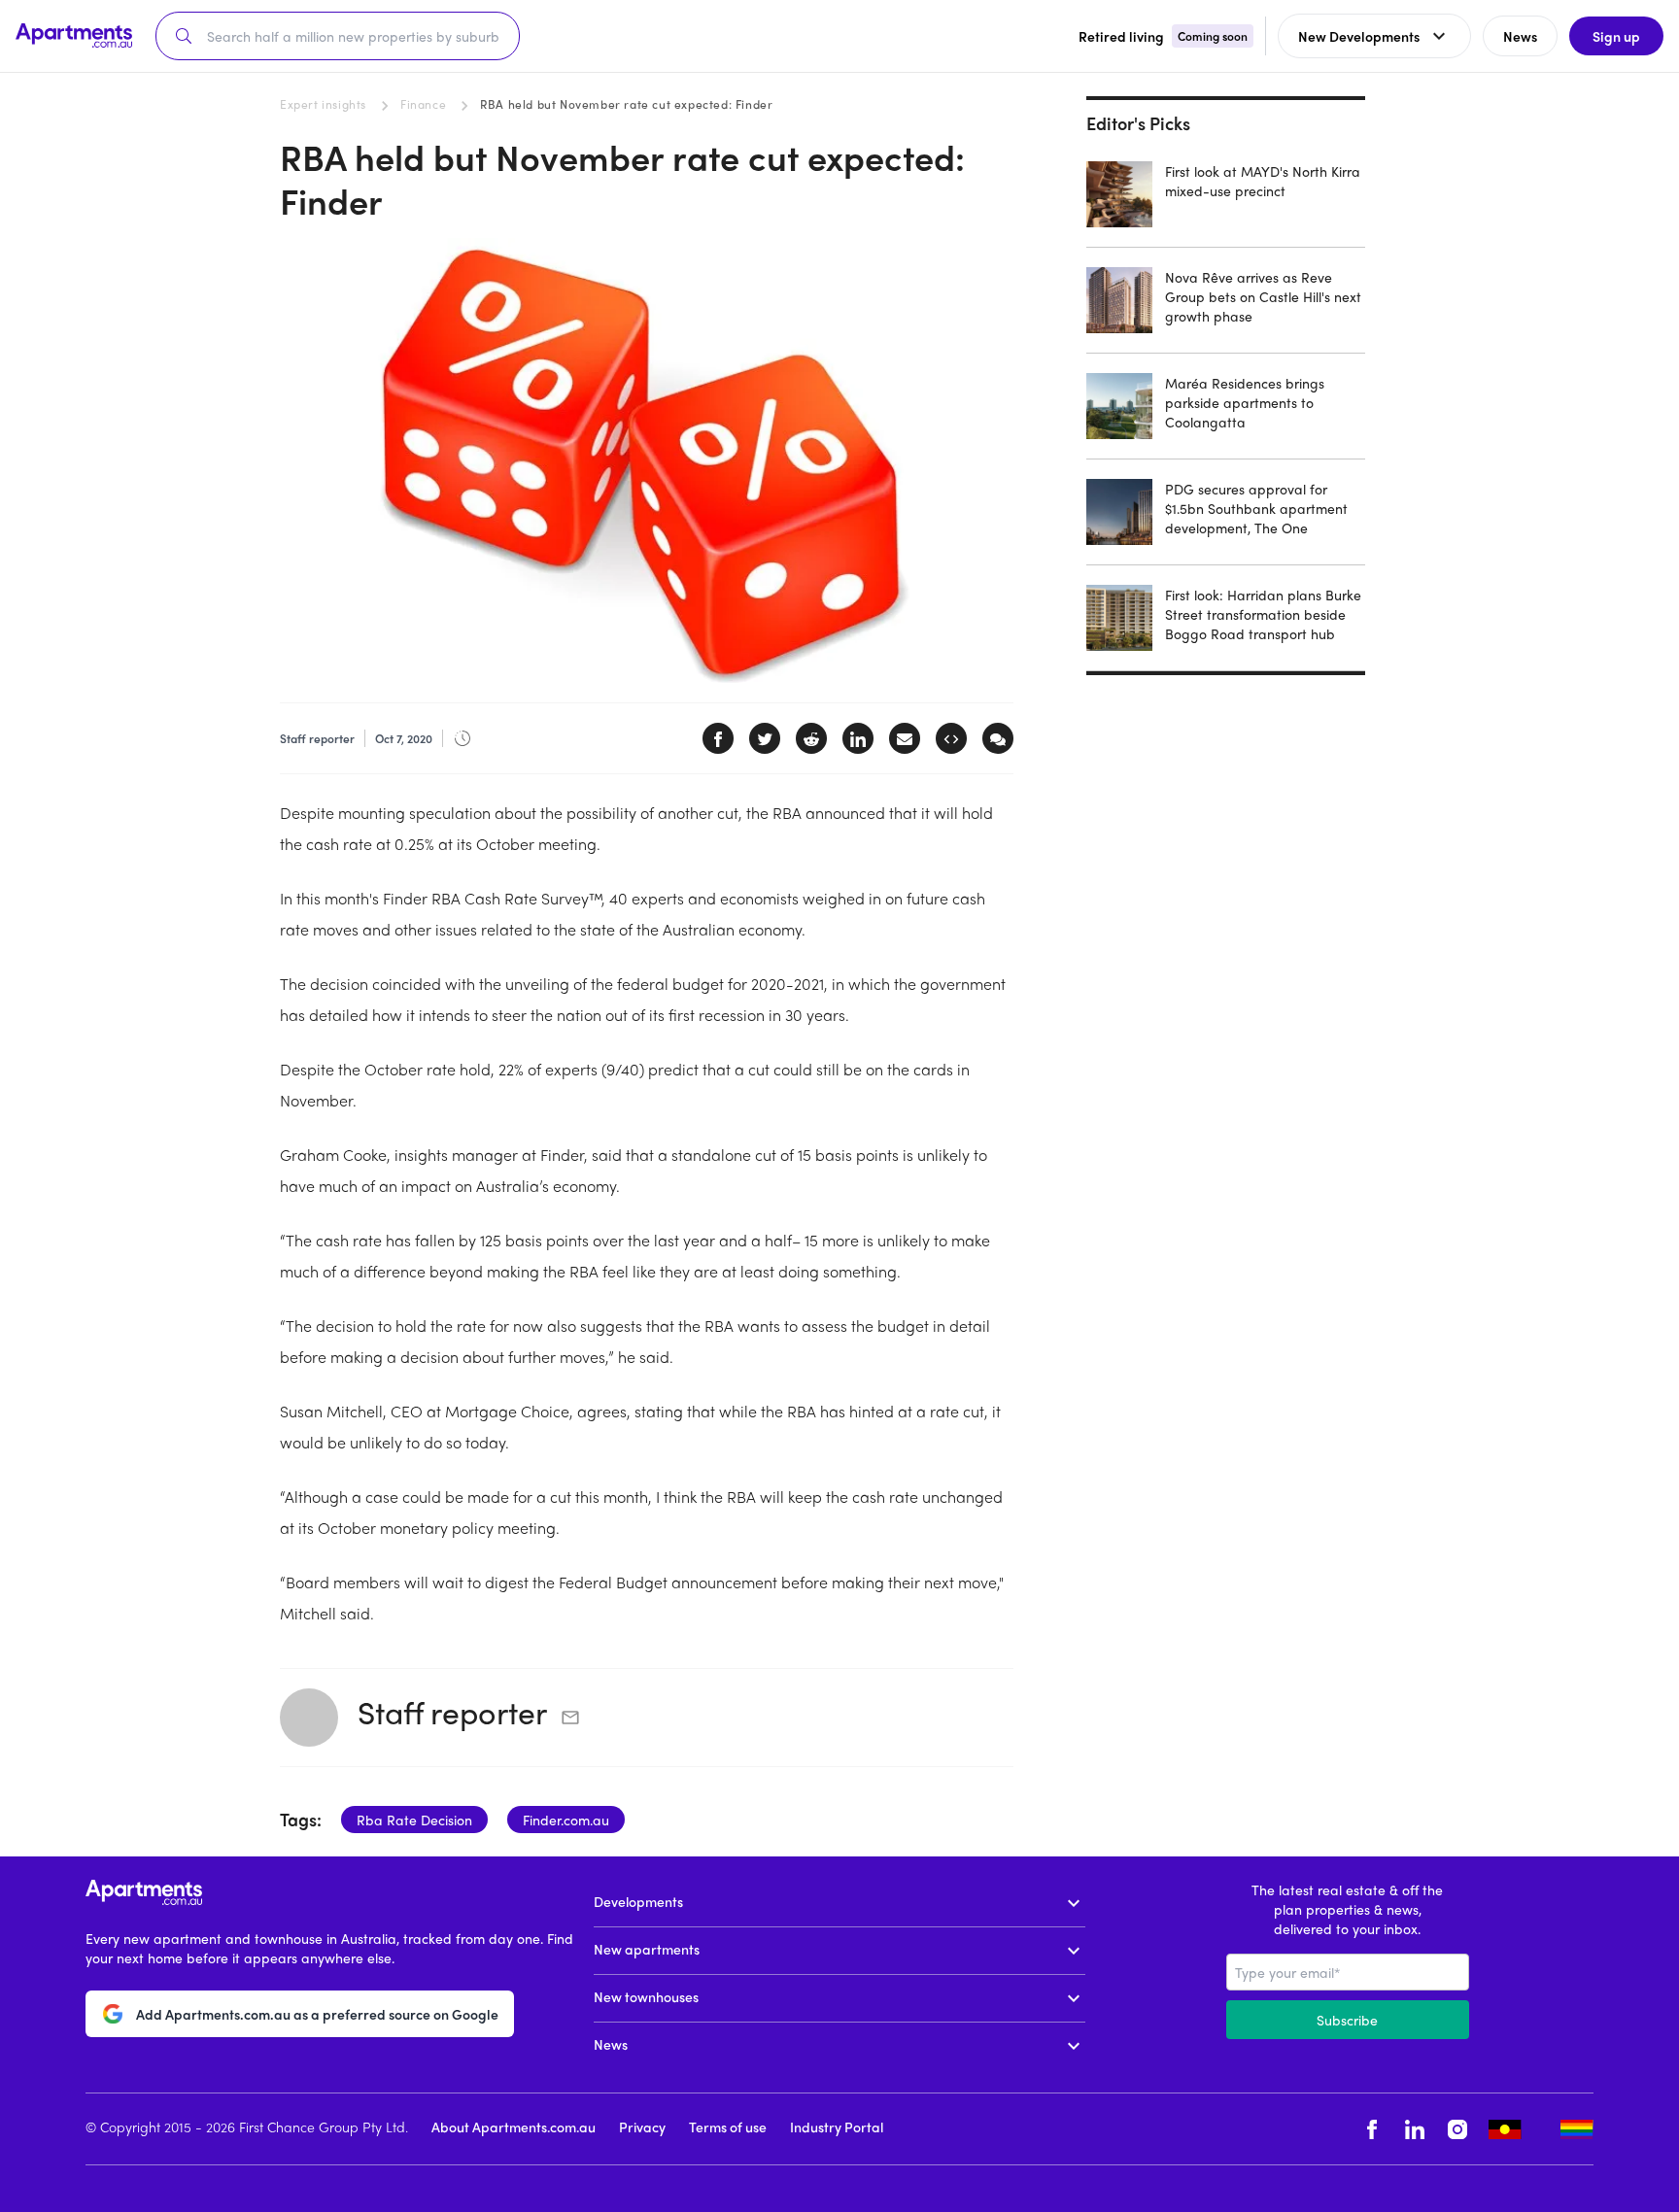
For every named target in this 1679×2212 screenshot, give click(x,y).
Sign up (1616, 36)
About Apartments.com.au (514, 2127)
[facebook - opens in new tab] (1372, 2129)
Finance (423, 104)
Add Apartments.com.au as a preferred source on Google (317, 2014)
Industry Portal (837, 2127)
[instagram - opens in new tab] (1457, 2129)
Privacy (642, 2127)
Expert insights (323, 104)
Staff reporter (452, 1712)
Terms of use (728, 2127)
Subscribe (1347, 2020)
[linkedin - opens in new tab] (1415, 2129)
